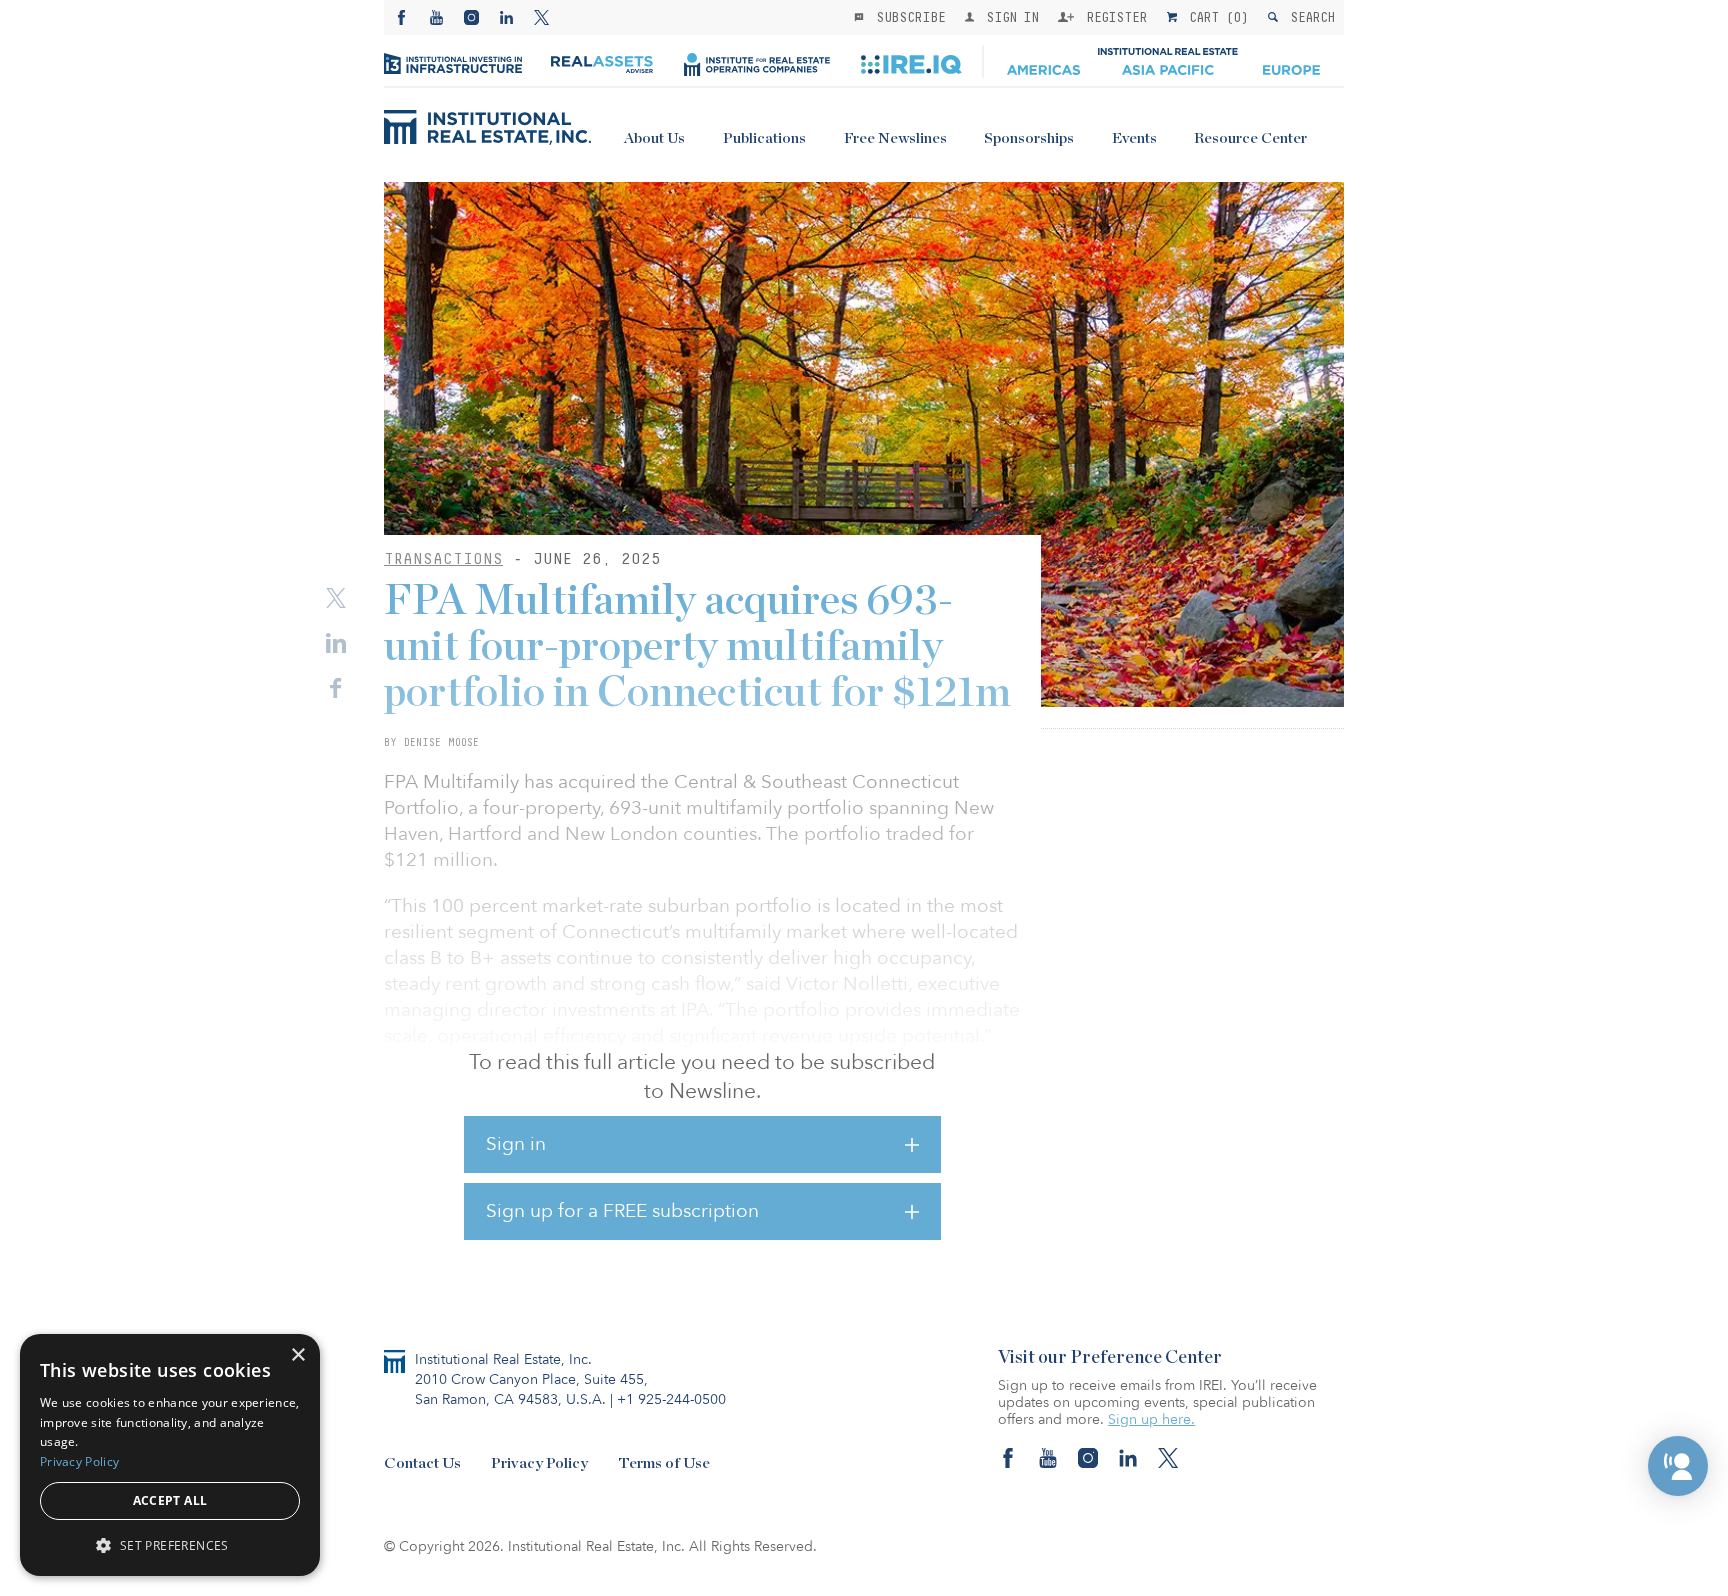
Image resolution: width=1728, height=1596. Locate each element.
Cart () (1215, 17)
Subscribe (907, 17)
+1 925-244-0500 (671, 1399)
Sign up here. (1151, 1419)
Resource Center (1250, 138)
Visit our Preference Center (1110, 1358)
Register (1113, 17)
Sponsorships (1029, 138)
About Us (654, 138)
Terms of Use (664, 1463)
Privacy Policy (539, 1463)
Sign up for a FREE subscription (622, 1211)
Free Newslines (895, 138)
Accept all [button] (170, 1500)
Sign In (1008, 17)
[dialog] (170, 1455)
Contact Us (422, 1463)
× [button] (297, 1355)
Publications (764, 138)
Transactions (443, 558)
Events (1134, 138)
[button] (1678, 1466)
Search (1308, 17)
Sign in (516, 1144)
